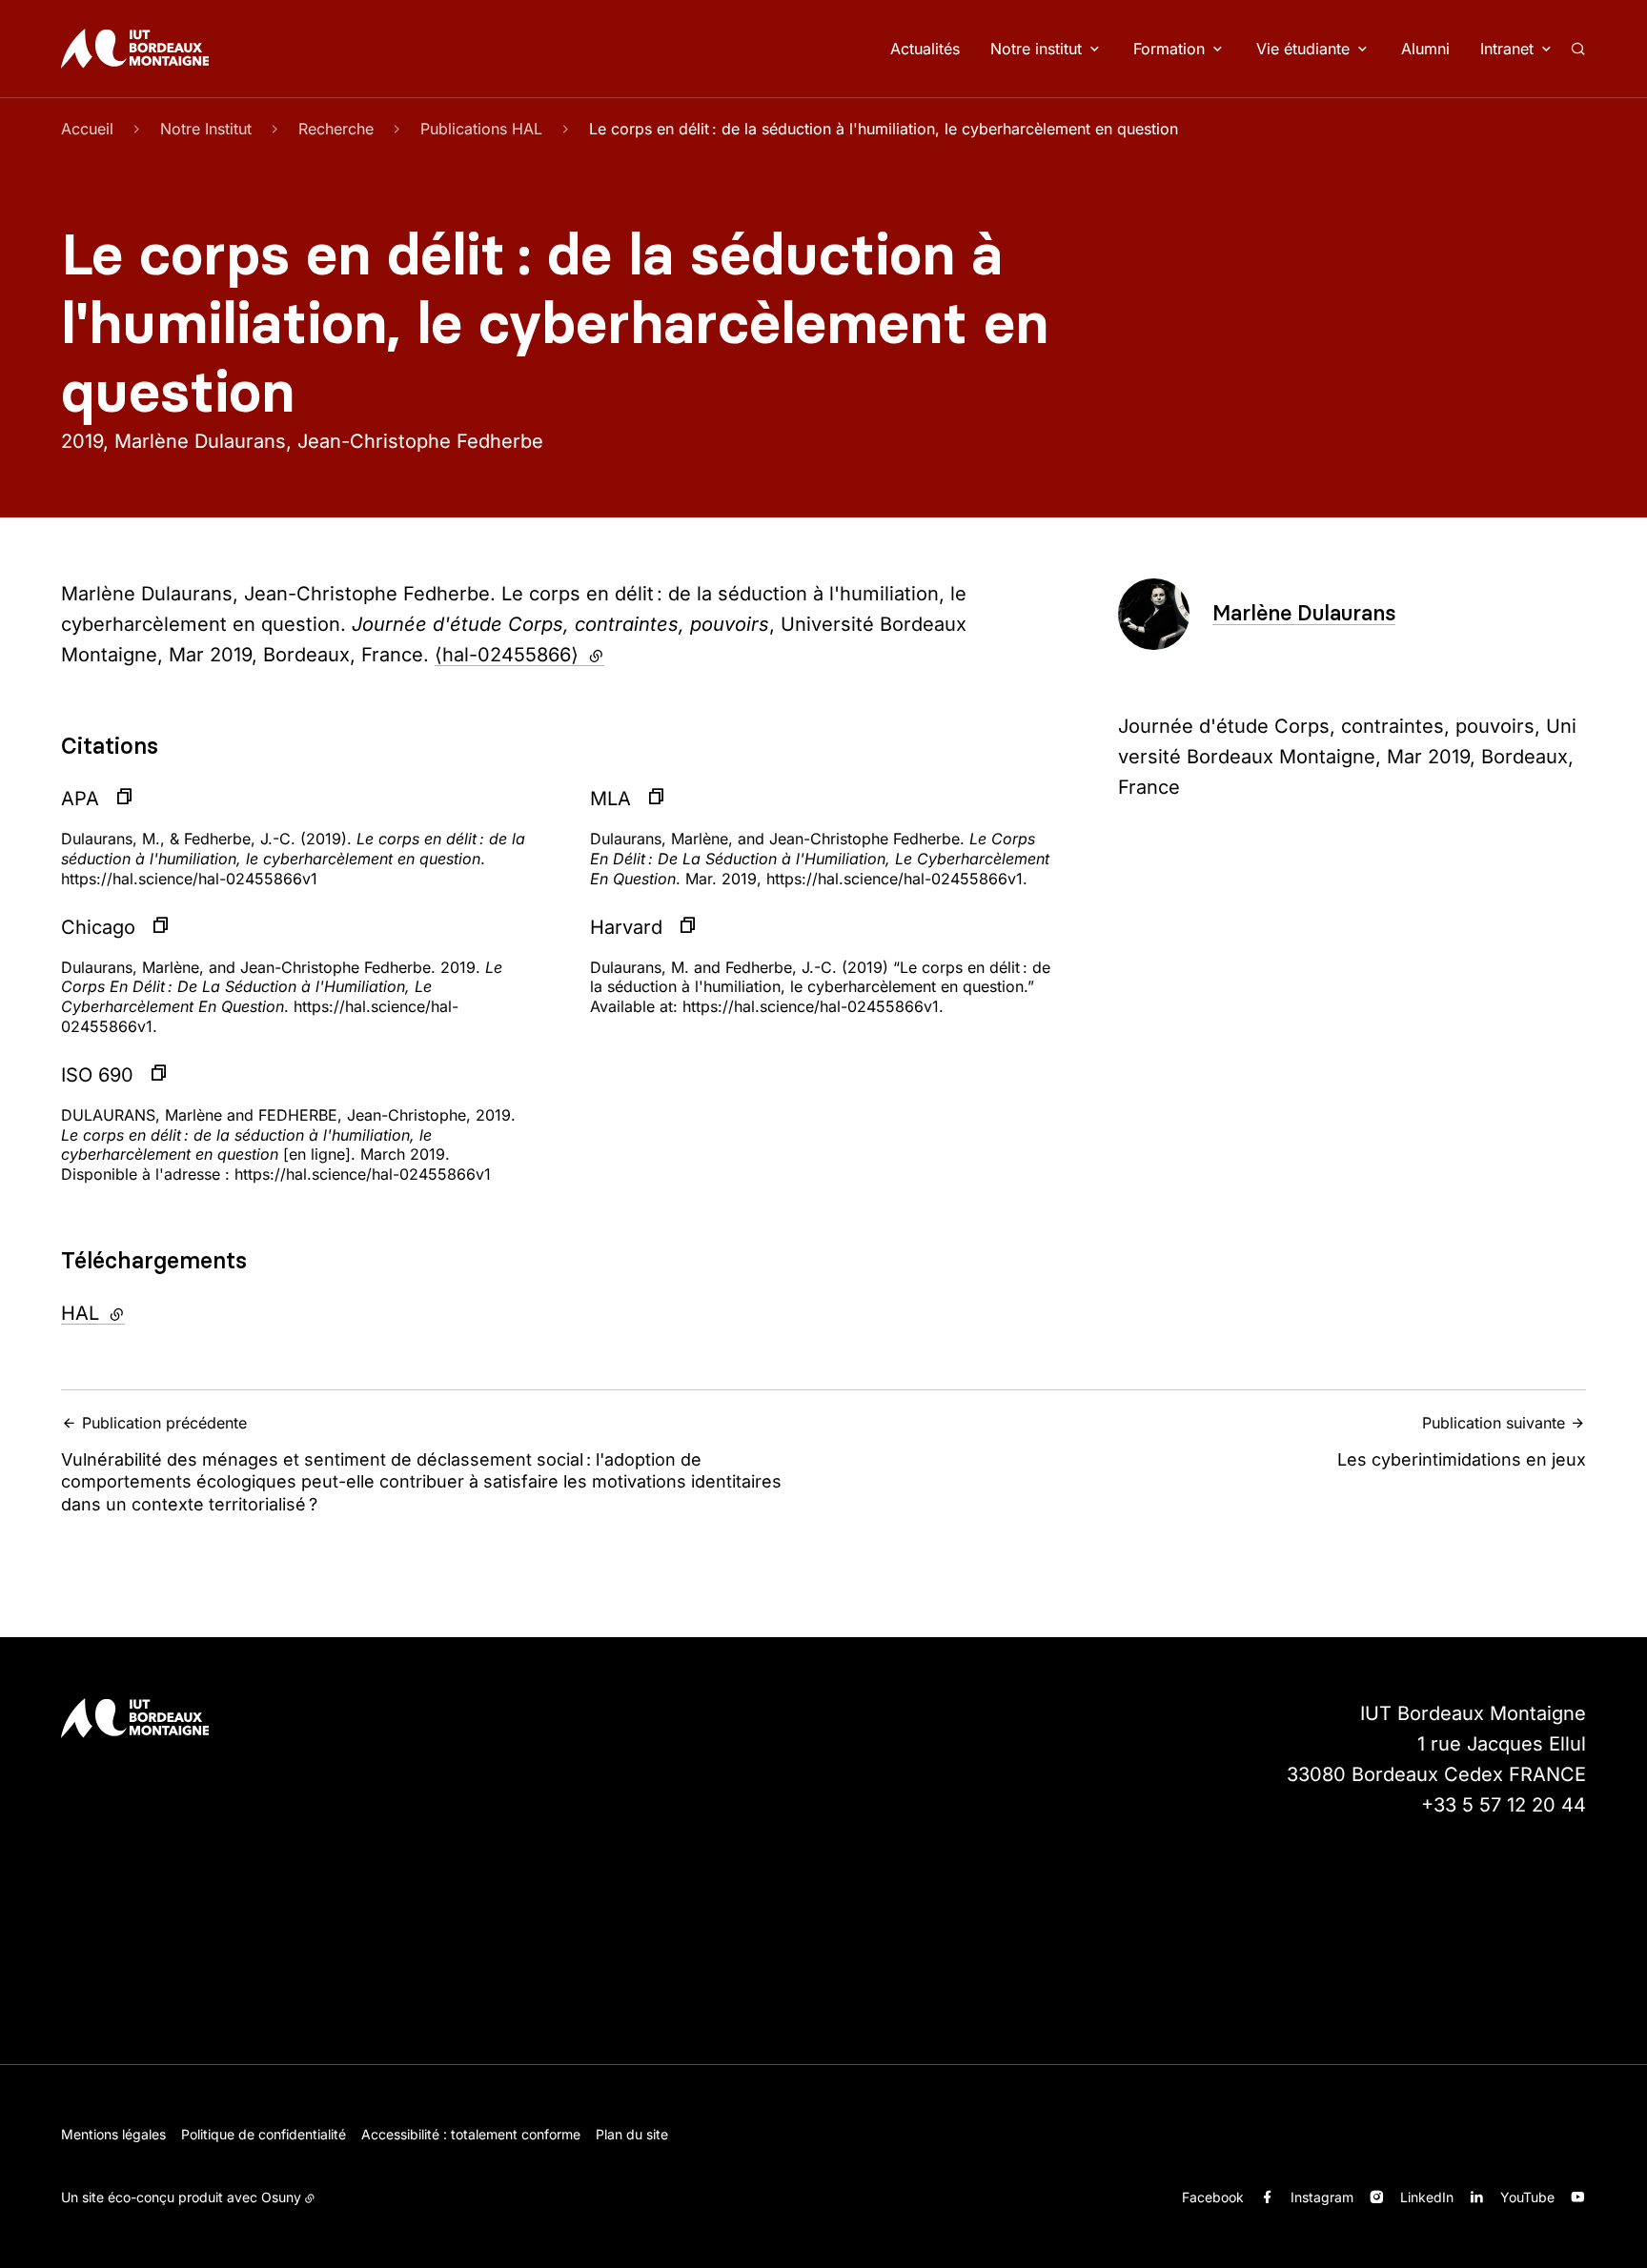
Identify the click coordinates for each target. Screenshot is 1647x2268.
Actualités (925, 49)
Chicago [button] (98, 927)
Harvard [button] (626, 927)
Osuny (281, 2197)
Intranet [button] (1507, 49)
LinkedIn (1427, 2197)
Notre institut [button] (1036, 49)
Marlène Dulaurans (1304, 613)
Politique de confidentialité (264, 2134)
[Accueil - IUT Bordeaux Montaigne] (135, 49)
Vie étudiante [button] (1303, 49)
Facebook (1213, 2197)
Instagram (1322, 2197)
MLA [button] (610, 799)
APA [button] (80, 799)
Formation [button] (1169, 49)
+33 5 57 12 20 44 (1504, 1805)
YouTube (1527, 2197)
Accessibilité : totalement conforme (471, 2134)
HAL (144, 1313)
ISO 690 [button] (97, 1075)
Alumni (1425, 49)
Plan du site (632, 2134)
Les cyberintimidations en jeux (1462, 1441)
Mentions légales (113, 2134)
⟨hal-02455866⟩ (519, 655)
